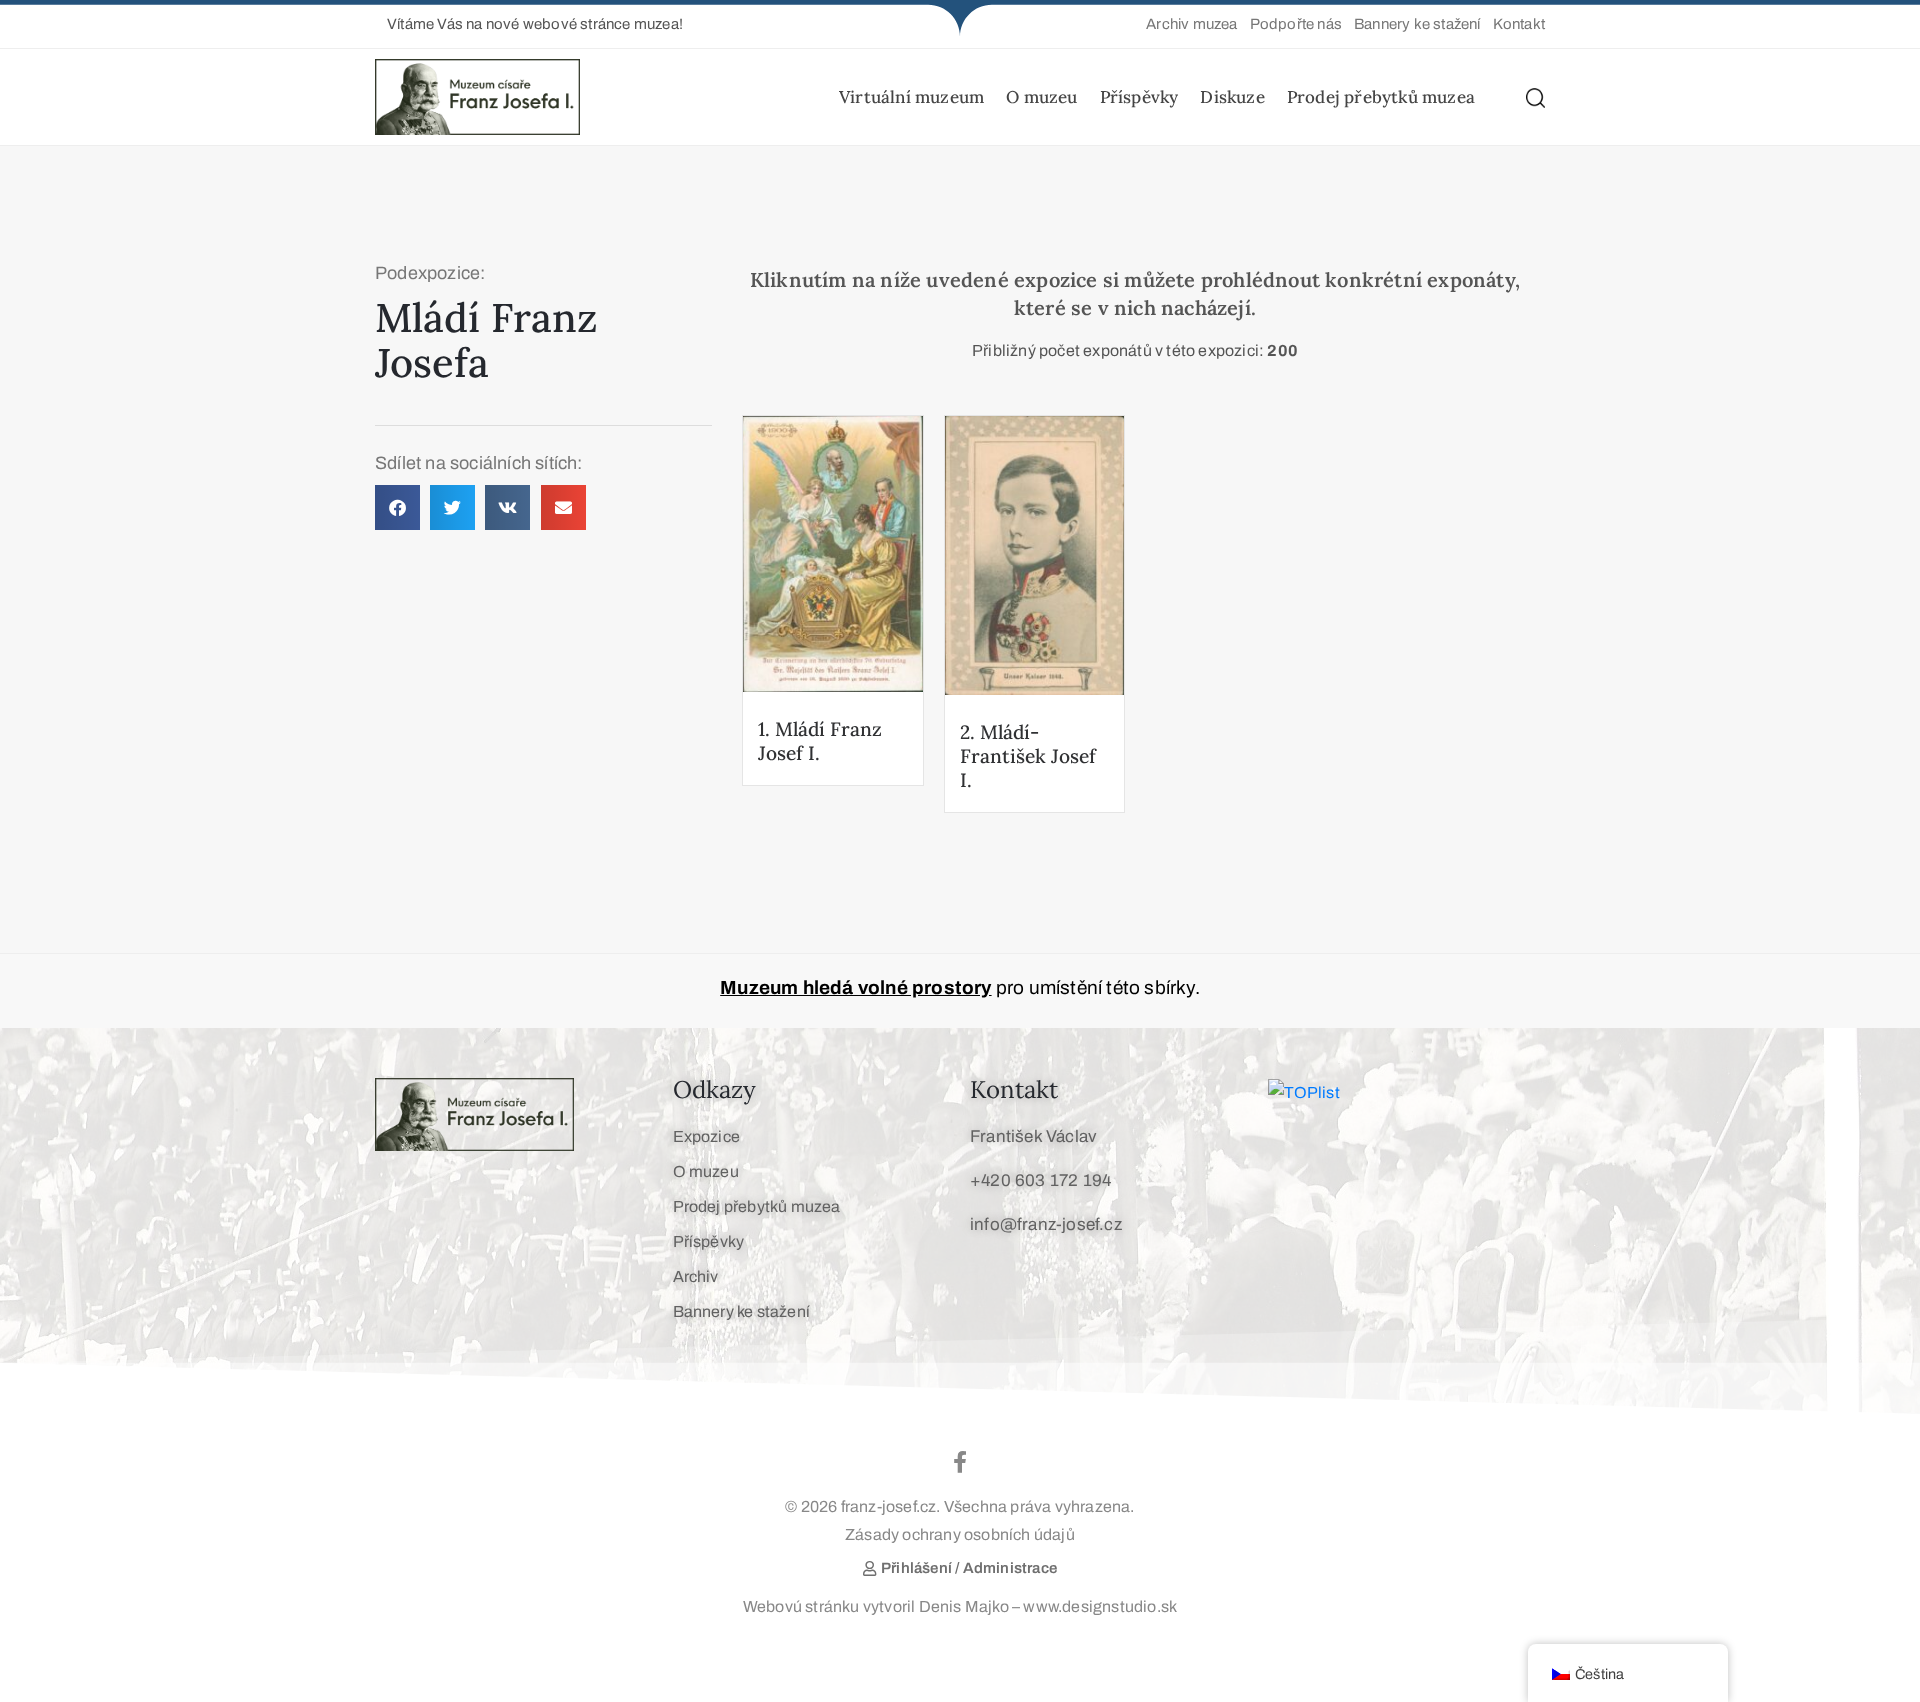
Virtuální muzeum (911, 97)
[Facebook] (960, 1462)
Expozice (707, 1136)
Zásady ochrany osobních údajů (960, 1534)
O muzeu (1041, 97)
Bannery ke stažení (742, 1311)
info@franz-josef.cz (1046, 1224)
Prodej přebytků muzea (1381, 97)
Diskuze (1232, 97)
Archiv (696, 1276)
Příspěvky (1139, 97)
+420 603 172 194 (1040, 1180)
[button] (529, 24)
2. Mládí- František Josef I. (1028, 756)
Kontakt (1014, 1089)
